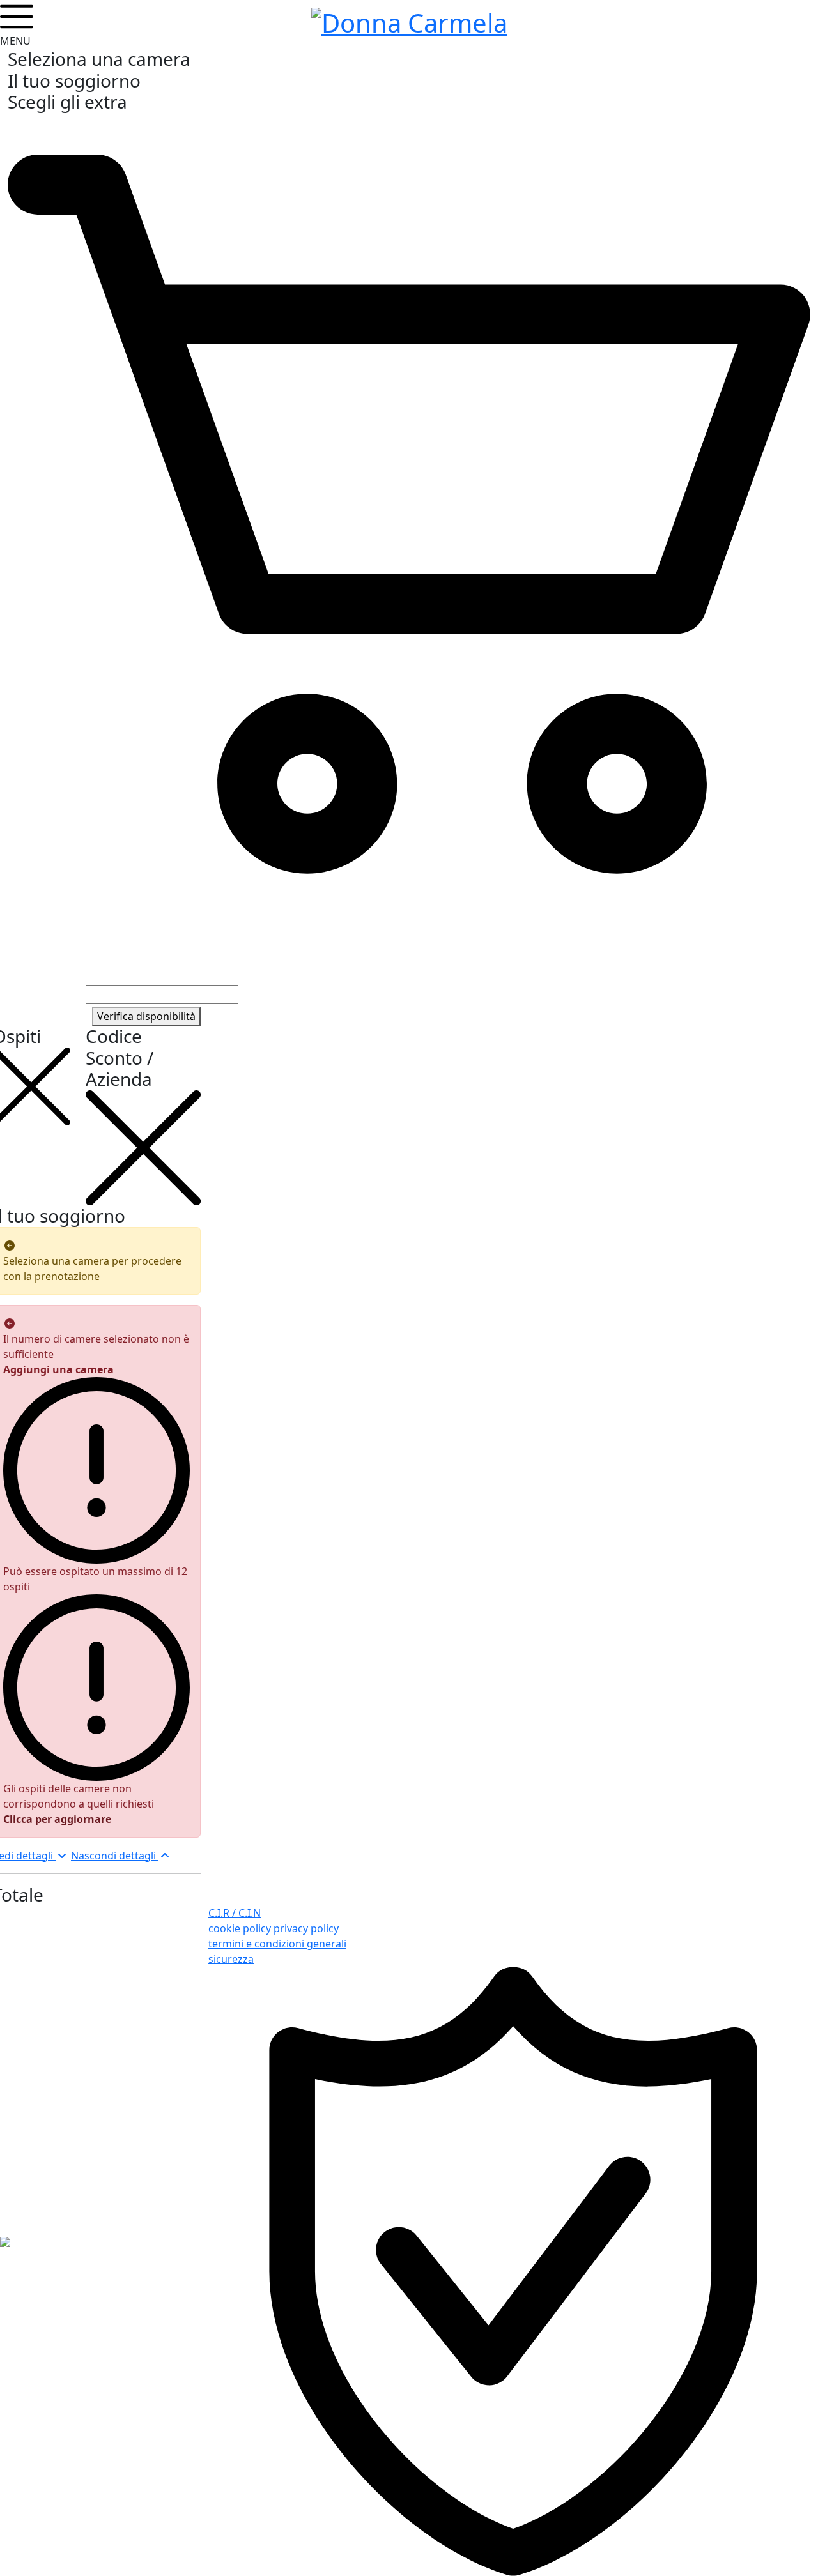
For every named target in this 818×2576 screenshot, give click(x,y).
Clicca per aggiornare (57, 1819)
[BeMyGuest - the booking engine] (5, 2241)
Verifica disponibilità (146, 1016)
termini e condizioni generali (277, 1944)
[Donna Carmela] (409, 20)
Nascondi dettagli (115, 1856)
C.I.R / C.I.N (235, 1913)
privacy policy (306, 1928)
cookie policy (240, 1928)
